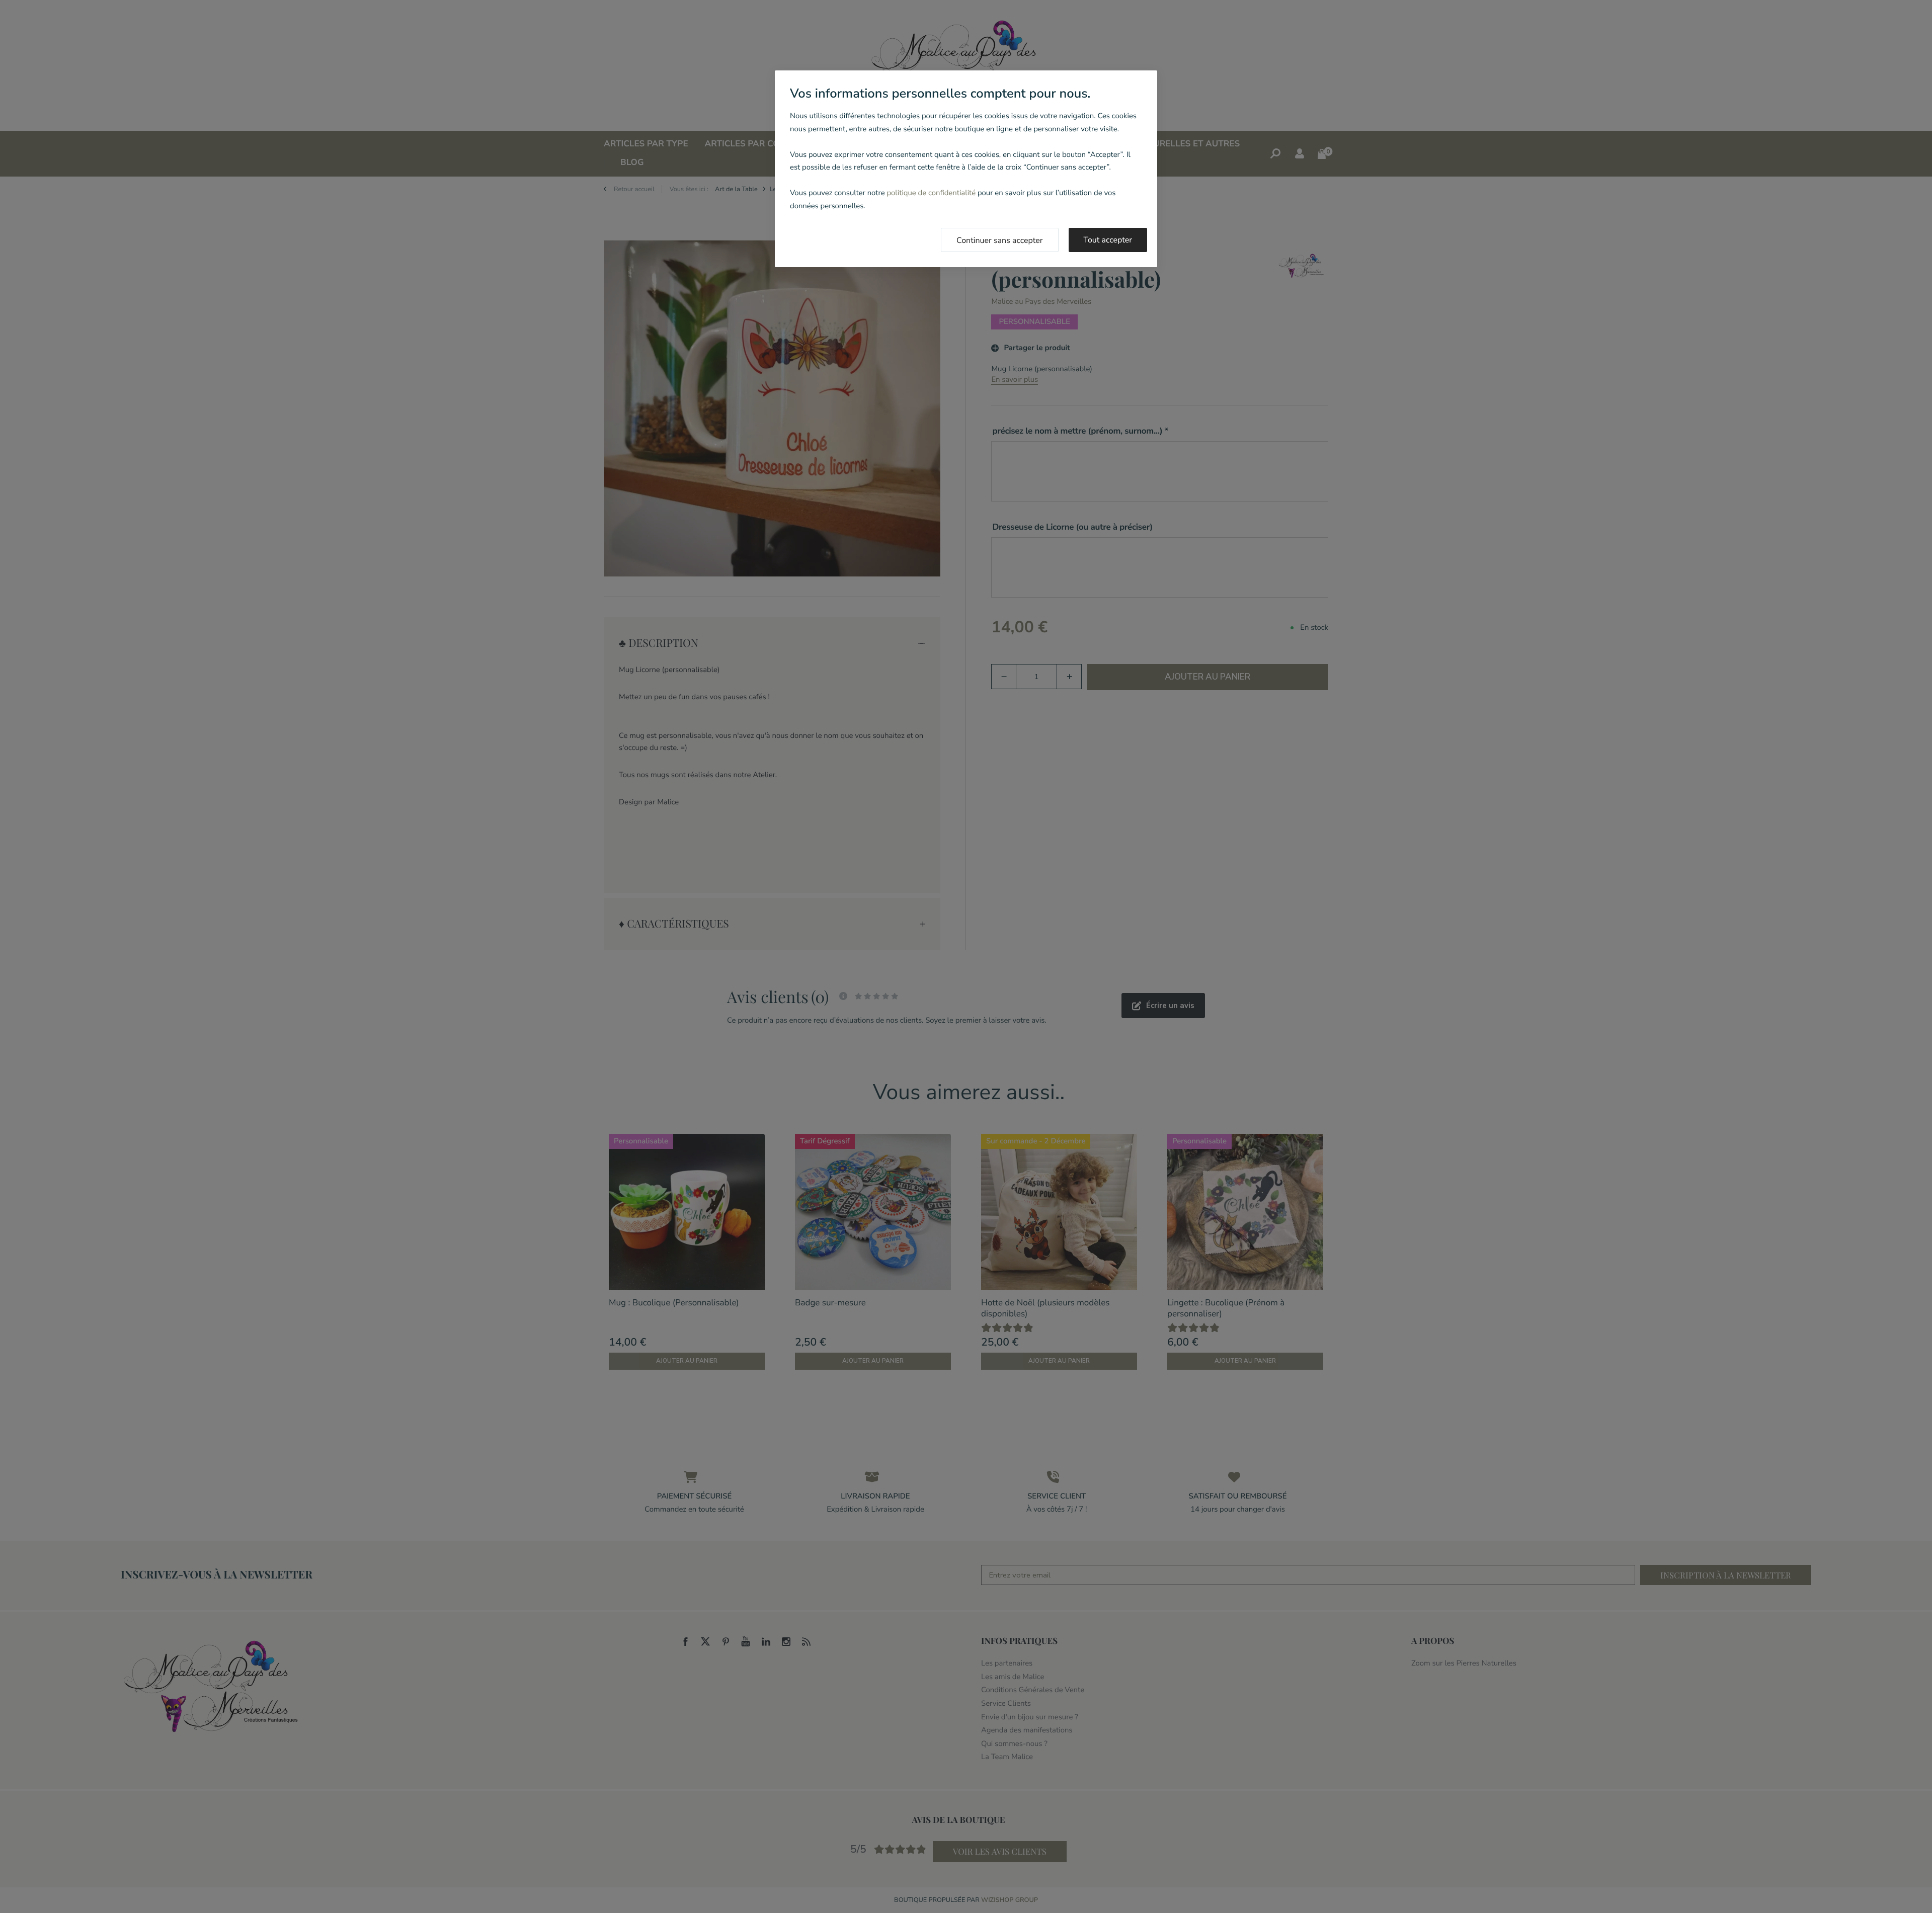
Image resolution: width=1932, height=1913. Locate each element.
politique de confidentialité (931, 193)
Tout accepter (1108, 240)
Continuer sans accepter (1000, 240)
